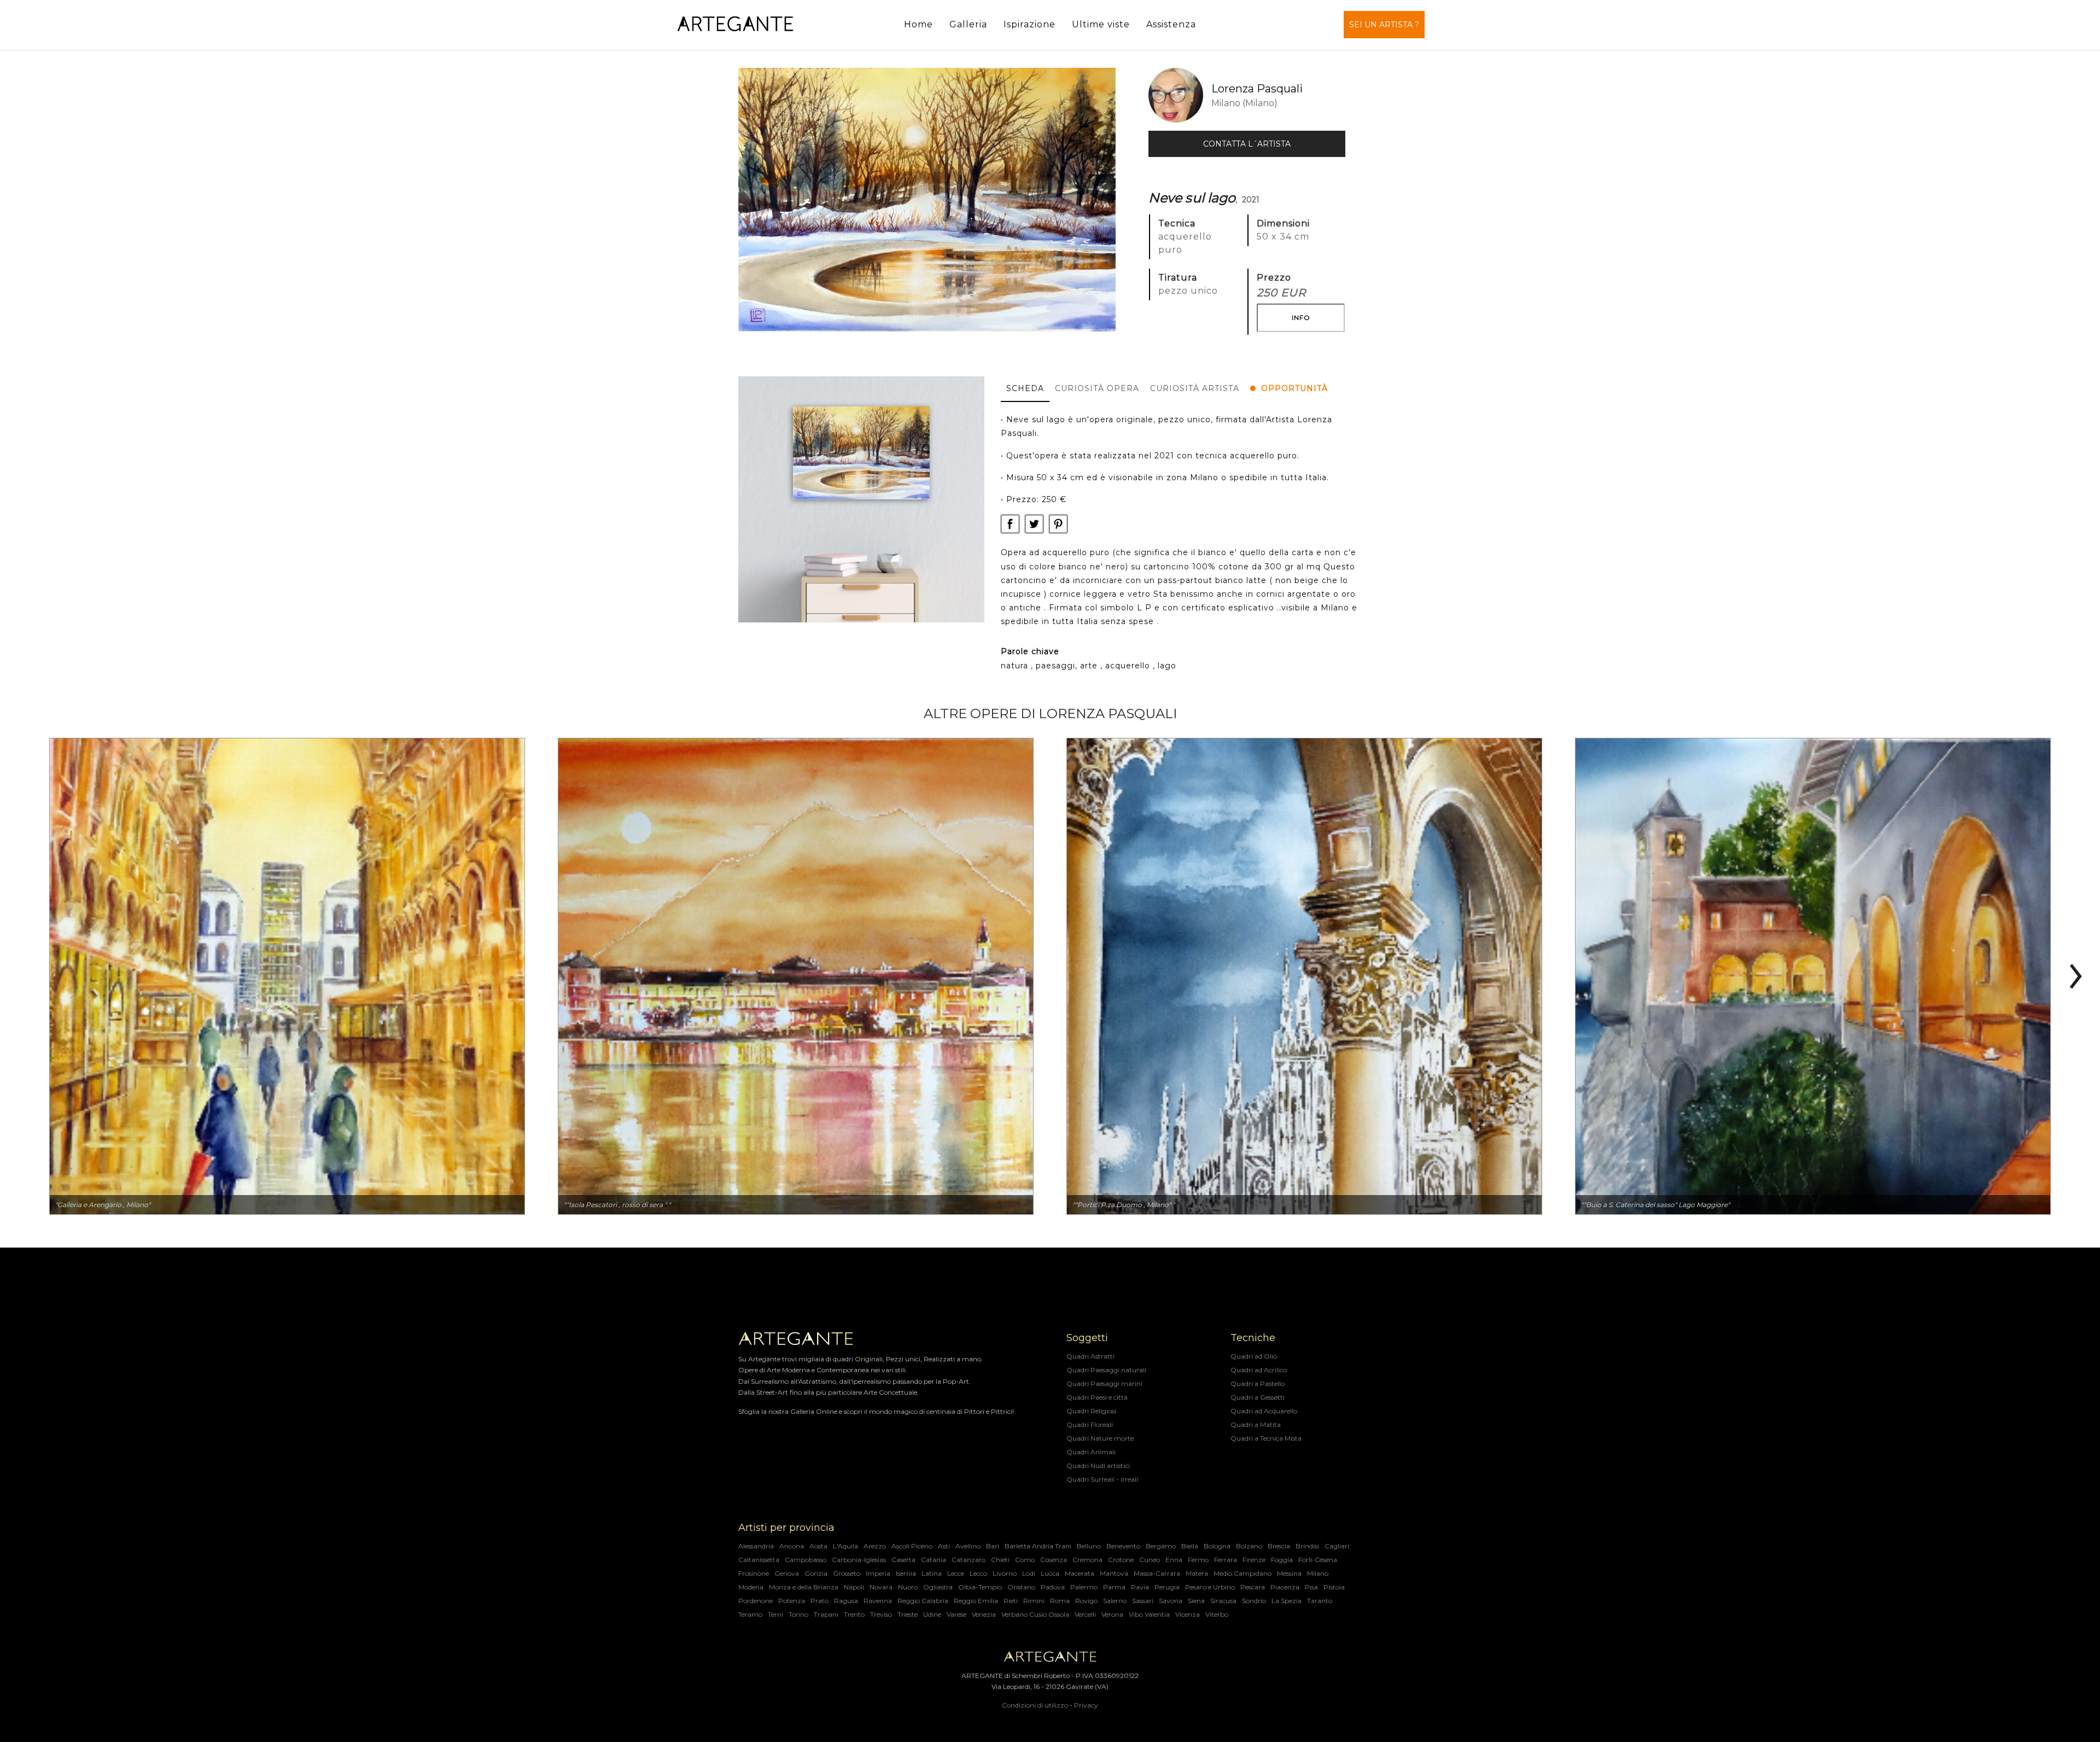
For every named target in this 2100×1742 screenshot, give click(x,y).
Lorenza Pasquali (1257, 89)
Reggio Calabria (923, 1601)
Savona (1171, 1601)
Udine (932, 1614)
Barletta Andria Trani (1038, 1546)
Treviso (881, 1614)
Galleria (968, 24)
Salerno (1115, 1601)
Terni (775, 1614)
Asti (944, 1546)
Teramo (750, 1614)
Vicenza (1188, 1614)
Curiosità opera (1097, 388)
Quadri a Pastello (1258, 1383)
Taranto (1320, 1601)
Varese (956, 1614)
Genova (787, 1573)
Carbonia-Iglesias (859, 1560)
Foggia (1282, 1560)
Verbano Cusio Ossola (1035, 1614)
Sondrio (1254, 1601)
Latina (932, 1573)
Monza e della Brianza (804, 1587)
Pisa (1311, 1587)
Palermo (1084, 1587)
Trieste (908, 1614)
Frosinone (754, 1573)
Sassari (1143, 1601)
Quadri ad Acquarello (1264, 1411)
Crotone (1121, 1560)
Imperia (878, 1573)
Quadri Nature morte (1100, 1438)
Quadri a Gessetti (1258, 1397)
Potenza (792, 1601)
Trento (854, 1614)
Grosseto (847, 1573)
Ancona (792, 1546)
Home (918, 24)
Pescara (1253, 1587)
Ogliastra (938, 1587)
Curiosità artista (1195, 388)
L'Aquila (845, 1546)
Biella (1190, 1546)
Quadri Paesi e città (1097, 1397)
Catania (934, 1560)
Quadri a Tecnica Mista (1266, 1438)
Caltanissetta (759, 1560)
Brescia (1279, 1546)
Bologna (1217, 1546)
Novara (881, 1587)
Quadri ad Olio (1254, 1356)
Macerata (1080, 1573)
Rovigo (1086, 1601)
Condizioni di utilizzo (1035, 1705)
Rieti (1011, 1601)
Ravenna (878, 1601)
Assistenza (1171, 24)
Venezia (984, 1614)
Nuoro (908, 1587)
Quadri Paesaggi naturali (1106, 1370)
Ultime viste (1101, 24)
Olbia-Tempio (980, 1587)
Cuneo (1150, 1560)
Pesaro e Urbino (1210, 1587)
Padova (1053, 1587)
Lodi (1029, 1573)
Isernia (906, 1573)
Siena (1196, 1601)
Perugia (1167, 1587)
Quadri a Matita (1256, 1425)
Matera (1197, 1573)
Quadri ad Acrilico (1259, 1370)
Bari (993, 1546)
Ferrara (1226, 1560)
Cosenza (1054, 1560)
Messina (1289, 1573)
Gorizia (816, 1573)
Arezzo (875, 1546)
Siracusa (1223, 1601)
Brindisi (1307, 1546)
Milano (1318, 1573)
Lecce (956, 1573)
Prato (819, 1601)
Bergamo (1161, 1546)
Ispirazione (1029, 24)
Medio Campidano (1242, 1573)
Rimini (1034, 1601)
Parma (1114, 1587)
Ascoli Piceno (912, 1546)
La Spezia (1287, 1601)
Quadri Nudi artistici (1098, 1466)
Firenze (1254, 1560)
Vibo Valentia (1149, 1614)
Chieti (1000, 1560)
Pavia (1140, 1587)
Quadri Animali (1091, 1452)
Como (1025, 1560)
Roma (1060, 1601)
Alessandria (756, 1546)
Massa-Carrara (1157, 1573)
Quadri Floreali (1090, 1425)
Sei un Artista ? (1384, 25)
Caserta (903, 1560)
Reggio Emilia (976, 1601)
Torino (798, 1614)
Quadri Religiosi (1091, 1411)
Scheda (1025, 388)
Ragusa (846, 1601)
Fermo (1198, 1560)
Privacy (1086, 1705)
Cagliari (1337, 1546)
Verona (1112, 1614)
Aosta (818, 1546)
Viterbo (1217, 1614)
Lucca (1050, 1573)
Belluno (1089, 1546)
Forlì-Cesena (1318, 1560)
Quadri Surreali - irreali (1102, 1479)
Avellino (968, 1546)
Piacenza (1285, 1587)
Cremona (1087, 1560)
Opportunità (1294, 388)
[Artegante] (735, 24)
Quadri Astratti (1090, 1356)
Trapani (826, 1614)
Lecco (978, 1573)
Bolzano (1249, 1546)
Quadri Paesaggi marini (1104, 1383)
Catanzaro (969, 1560)
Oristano (1021, 1587)
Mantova (1114, 1573)
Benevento (1123, 1546)
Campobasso (806, 1560)
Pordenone (756, 1601)
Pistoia (1334, 1587)
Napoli (854, 1587)
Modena (751, 1587)
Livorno (1005, 1573)
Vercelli (1085, 1614)
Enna (1174, 1560)
